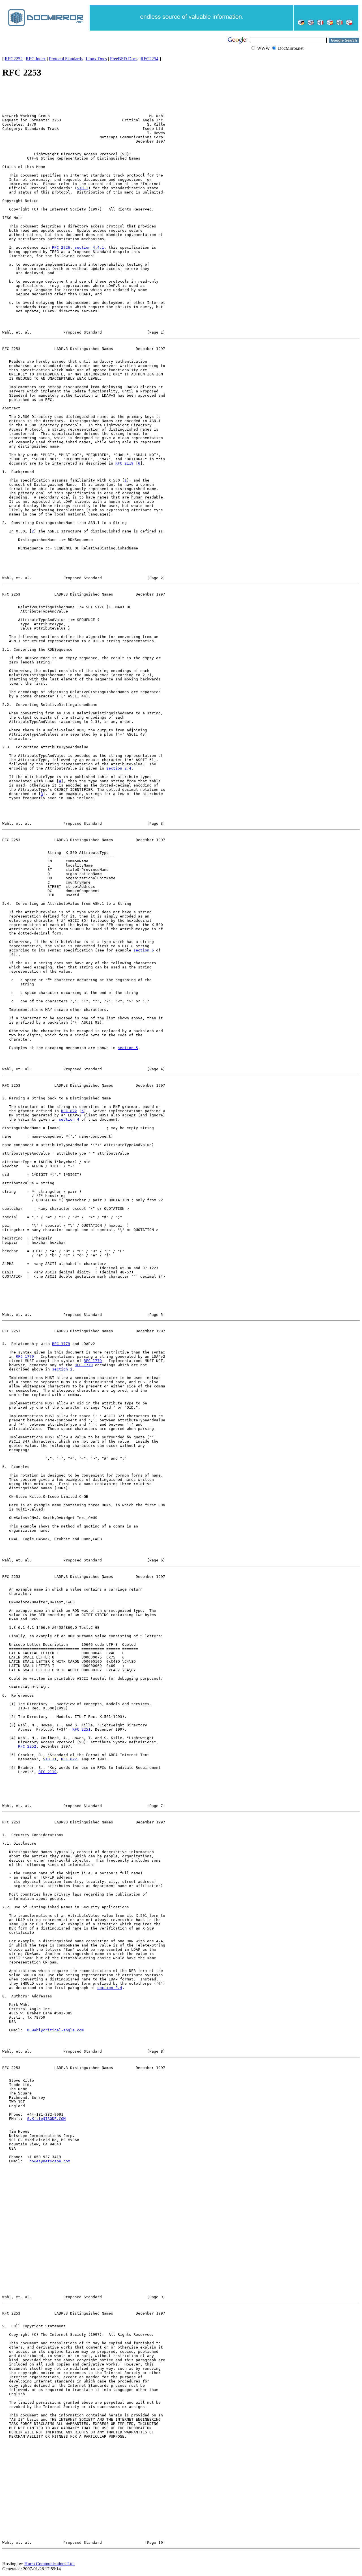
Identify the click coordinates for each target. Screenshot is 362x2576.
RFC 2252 (27, 1746)
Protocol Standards (66, 59)
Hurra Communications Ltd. (49, 2564)
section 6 (144, 950)
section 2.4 (119, 768)
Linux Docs (96, 59)
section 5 (128, 1048)
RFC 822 (69, 1111)
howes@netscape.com (50, 2161)
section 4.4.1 (89, 247)
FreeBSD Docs (124, 59)
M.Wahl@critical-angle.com (55, 2030)
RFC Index (36, 59)
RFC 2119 (124, 463)
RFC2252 (14, 59)
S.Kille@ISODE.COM (46, 2119)
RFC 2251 (81, 1729)
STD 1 (83, 188)
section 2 (62, 1369)
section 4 (69, 1119)
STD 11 (50, 1759)
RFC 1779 (61, 1344)
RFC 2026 (61, 247)
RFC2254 (149, 59)
